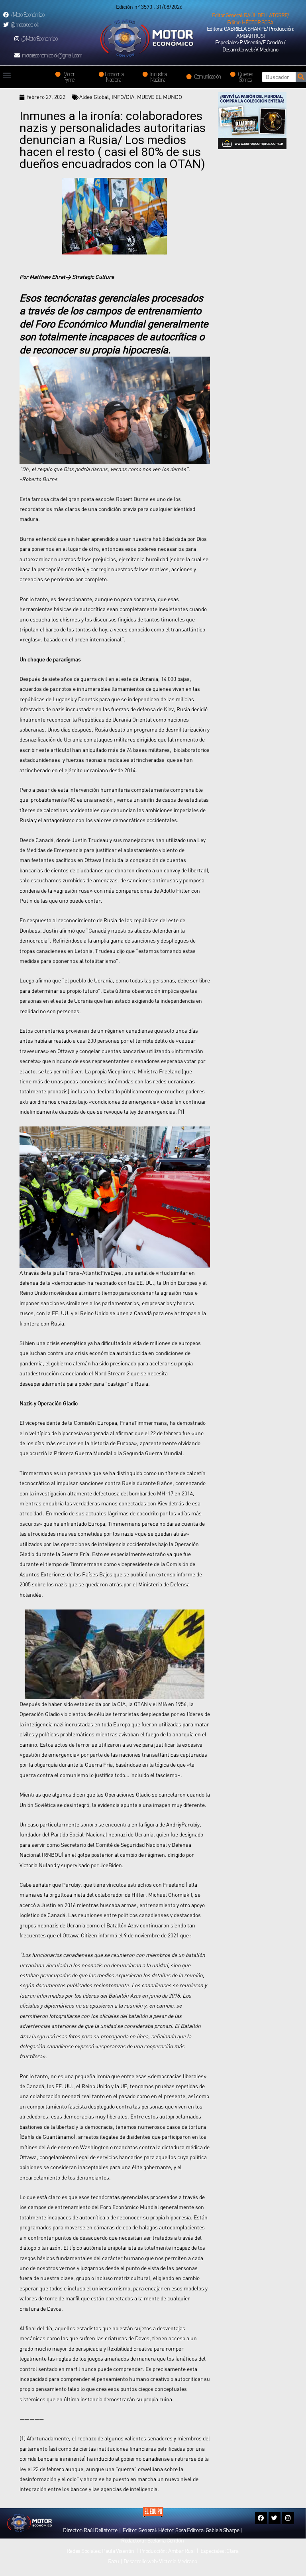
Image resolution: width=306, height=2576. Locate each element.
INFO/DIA (123, 97)
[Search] (301, 77)
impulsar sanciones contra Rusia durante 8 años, (115, 1483)
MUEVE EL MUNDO (160, 97)
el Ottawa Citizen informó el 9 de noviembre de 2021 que (123, 1935)
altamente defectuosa (93, 1493)
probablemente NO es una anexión (72, 800)
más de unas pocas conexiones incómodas (83, 1081)
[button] (250, 19)
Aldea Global (94, 97)
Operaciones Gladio (128, 1795)
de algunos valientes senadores (135, 2438)
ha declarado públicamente (122, 1091)
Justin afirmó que (64, 931)
